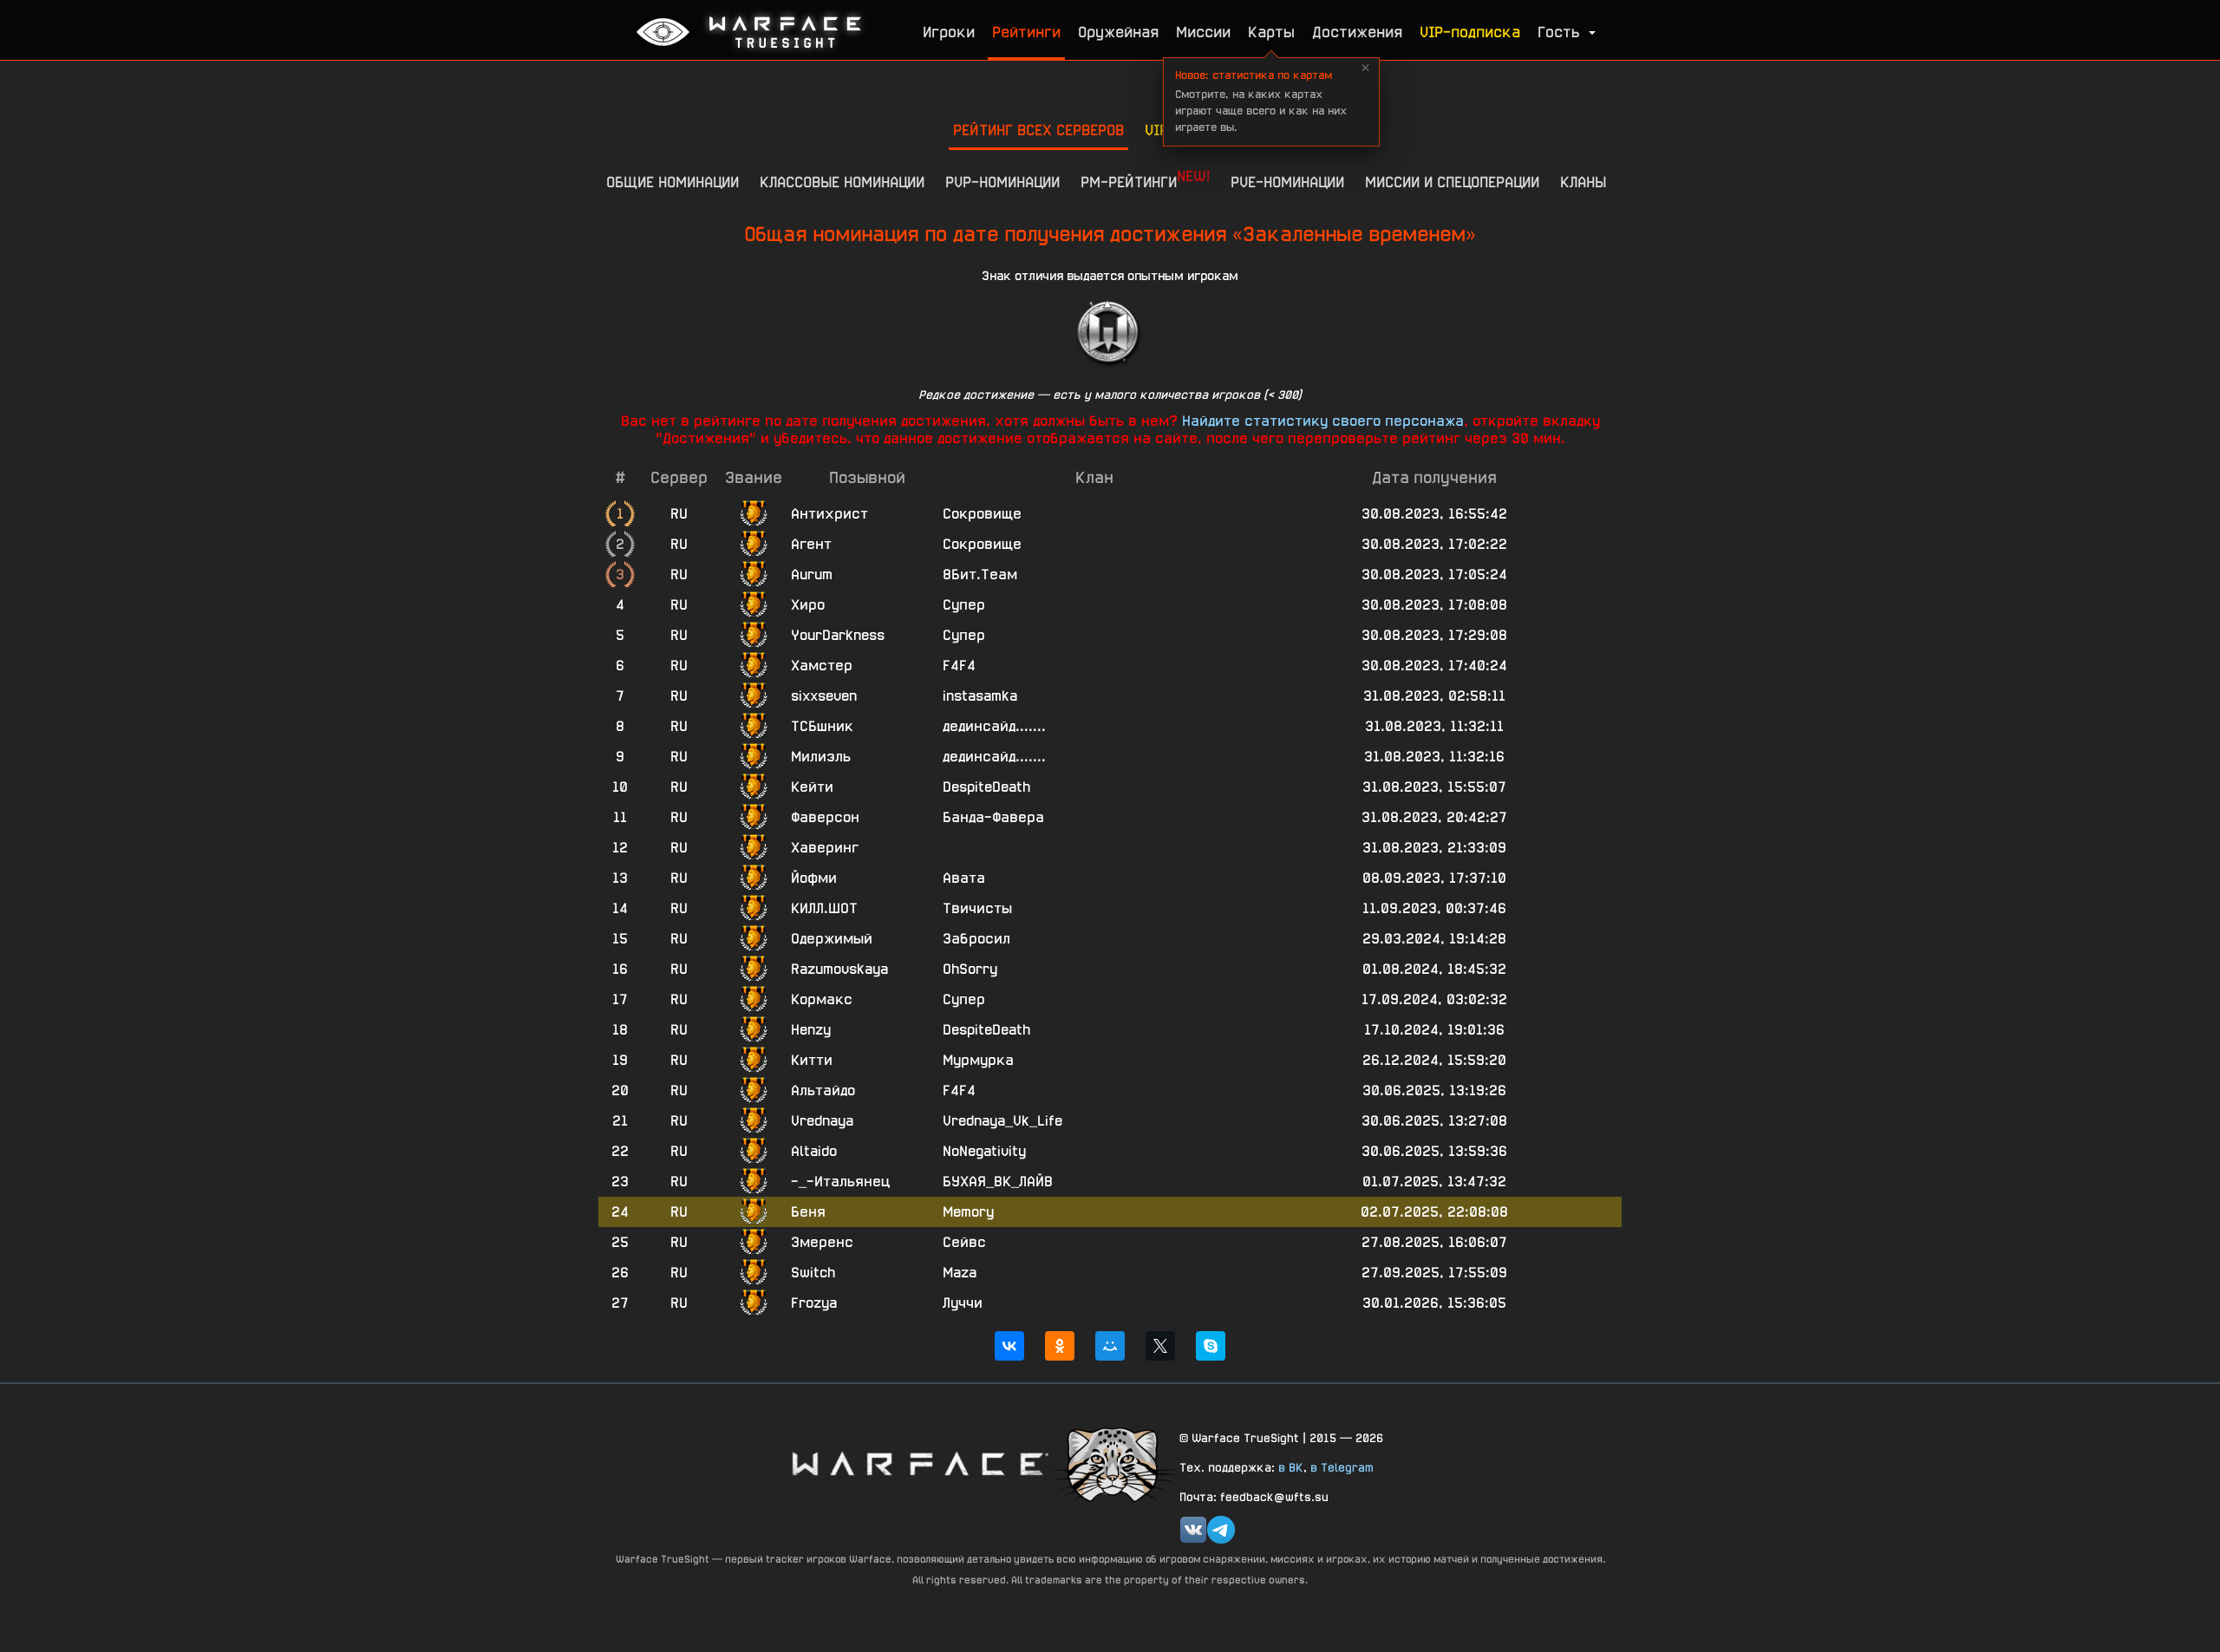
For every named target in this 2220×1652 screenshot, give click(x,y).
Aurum (812, 575)
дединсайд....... (994, 726)
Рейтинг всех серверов (1038, 130)
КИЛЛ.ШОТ (824, 908)
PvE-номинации (1287, 182)
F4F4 (959, 666)
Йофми (814, 878)
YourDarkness (838, 635)
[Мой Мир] (1110, 1346)
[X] (1160, 1346)
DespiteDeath (986, 787)
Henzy (811, 1030)
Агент (811, 544)
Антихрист (829, 514)
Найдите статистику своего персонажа (1323, 421)
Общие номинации (673, 182)
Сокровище (982, 514)
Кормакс (822, 999)
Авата (964, 878)
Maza (960, 1273)
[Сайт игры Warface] (919, 1463)
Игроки (949, 32)
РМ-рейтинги (1145, 179)
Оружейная (1118, 32)
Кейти (812, 787)
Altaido (814, 1151)
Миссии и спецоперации (1452, 182)
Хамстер (822, 666)
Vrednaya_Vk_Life (1002, 1121)
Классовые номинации (842, 182)
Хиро (808, 605)
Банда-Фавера (993, 817)
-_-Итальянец (840, 1182)
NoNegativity (984, 1151)
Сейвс (964, 1242)
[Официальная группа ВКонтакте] (1193, 1530)
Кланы (1583, 182)
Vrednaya (822, 1121)
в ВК (1291, 1467)
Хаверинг (825, 848)
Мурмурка (978, 1060)
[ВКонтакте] (1009, 1346)
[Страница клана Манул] (1114, 1463)
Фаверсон (825, 817)
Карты (1271, 32)
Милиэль (821, 757)
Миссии (1203, 32)
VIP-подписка (1470, 32)
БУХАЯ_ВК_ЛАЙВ (998, 1182)
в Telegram (1342, 1467)
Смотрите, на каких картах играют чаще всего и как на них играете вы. (1261, 101)
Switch (813, 1273)
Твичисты (977, 908)
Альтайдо (823, 1090)
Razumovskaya (839, 969)
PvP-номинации (1002, 182)
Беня (808, 1212)
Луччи (963, 1303)
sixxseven (824, 696)
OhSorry (970, 969)
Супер (964, 605)
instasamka (980, 696)
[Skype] (1211, 1346)
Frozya (814, 1303)
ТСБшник (822, 726)
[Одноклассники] (1060, 1346)
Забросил (976, 939)
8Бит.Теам (980, 575)
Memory (968, 1212)
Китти (812, 1060)
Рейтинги (1026, 32)
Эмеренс (822, 1242)
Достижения (1357, 32)
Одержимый (832, 939)
